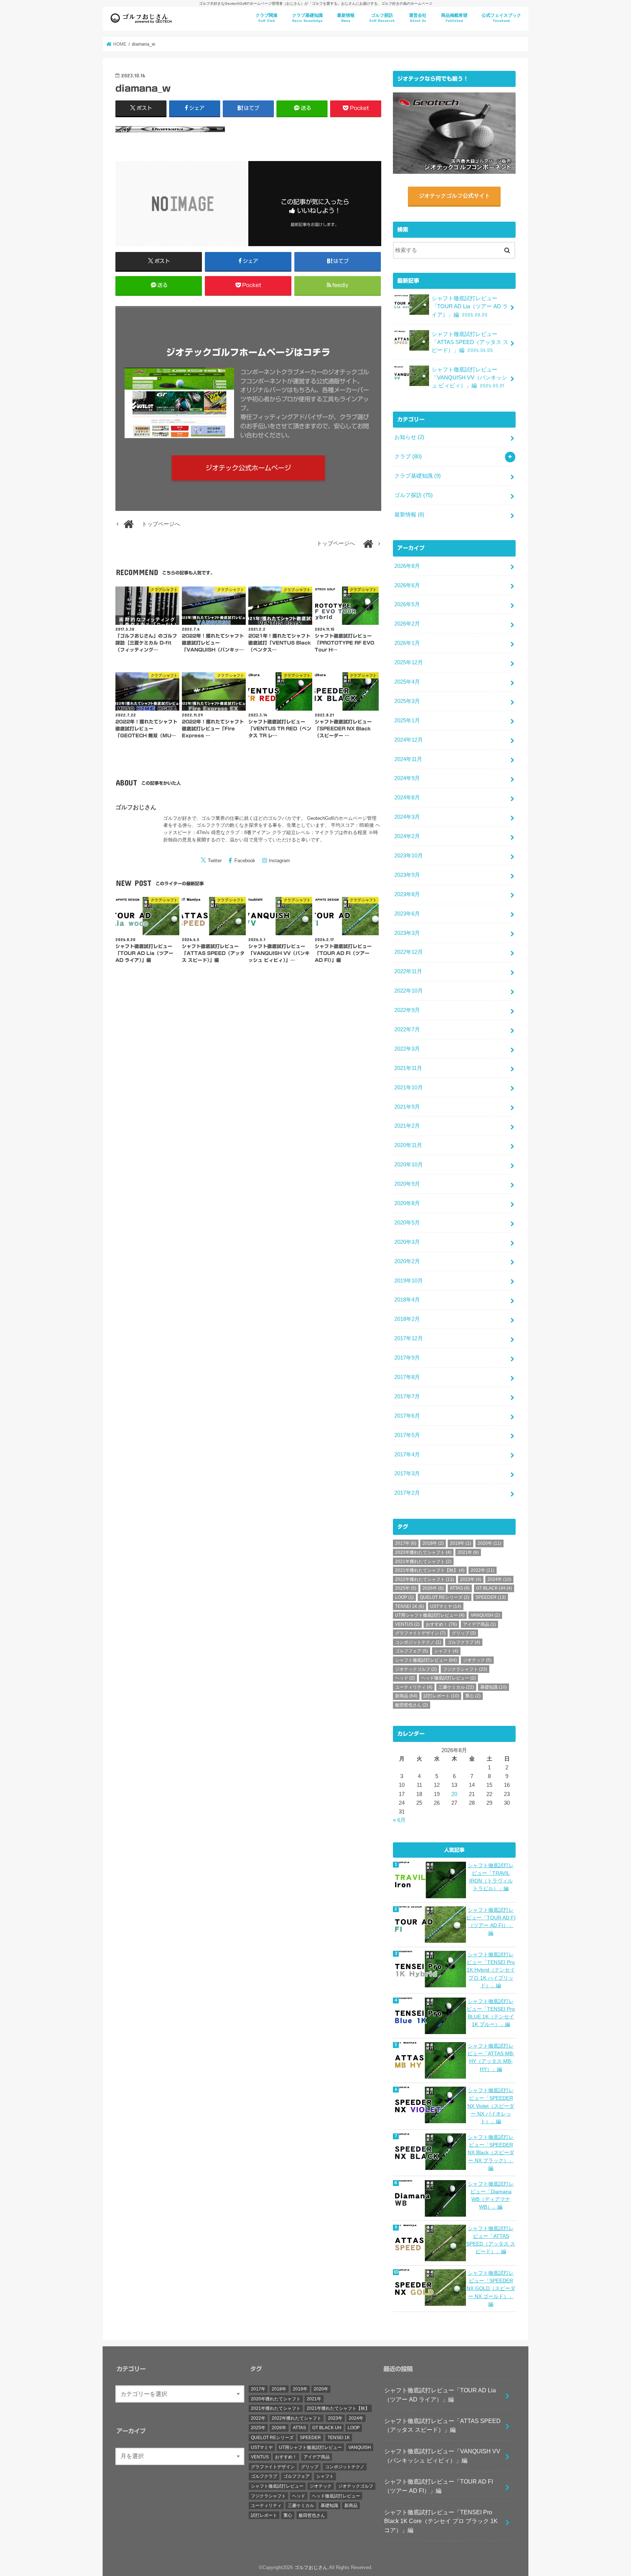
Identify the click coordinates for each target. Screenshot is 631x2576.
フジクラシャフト (465, 1669)
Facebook (245, 861)
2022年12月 (409, 952)
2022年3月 (407, 1049)
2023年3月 (407, 933)
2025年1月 (407, 721)
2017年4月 (407, 1455)
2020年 (489, 1543)
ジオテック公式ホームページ (248, 468)
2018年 (433, 1543)
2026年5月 (407, 604)
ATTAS (460, 1588)
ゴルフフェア (412, 1651)
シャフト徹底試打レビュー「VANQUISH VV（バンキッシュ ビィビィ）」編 (469, 378)
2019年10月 (409, 1281)
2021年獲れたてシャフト (423, 1562)
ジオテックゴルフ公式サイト (454, 196)
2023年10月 (409, 856)
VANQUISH (485, 1615)
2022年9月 (407, 1010)
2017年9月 (407, 1358)
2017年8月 (407, 1377)
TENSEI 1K (410, 1606)
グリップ (464, 1633)
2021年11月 (408, 1068)
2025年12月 (409, 662)
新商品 (406, 1696)
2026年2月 (407, 624)
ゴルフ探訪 (382, 18)
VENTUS (407, 1624)
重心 (473, 1696)
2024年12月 (409, 740)
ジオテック (477, 1660)
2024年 (499, 1579)
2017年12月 (409, 1338)
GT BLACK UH (494, 1588)
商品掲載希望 (454, 18)
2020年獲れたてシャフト (423, 1552)
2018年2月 (407, 1319)
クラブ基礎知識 (307, 18)
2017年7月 (407, 1396)
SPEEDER (491, 1597)
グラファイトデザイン (420, 1633)
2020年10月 (409, 1165)
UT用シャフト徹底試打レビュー (430, 1615)
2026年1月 (407, 643)
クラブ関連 (267, 18)
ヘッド (405, 1678)
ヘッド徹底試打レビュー (448, 1678)
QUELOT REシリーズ (445, 1597)
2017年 (406, 1543)
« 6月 (399, 1820)
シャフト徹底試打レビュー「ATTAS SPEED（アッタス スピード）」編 (470, 342)
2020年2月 (407, 1261)
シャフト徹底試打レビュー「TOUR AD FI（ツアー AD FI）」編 (439, 2486)
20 (454, 1794)
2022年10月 (409, 991)
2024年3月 (407, 817)
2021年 (468, 1552)
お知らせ (409, 437)
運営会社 (418, 18)
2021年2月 (407, 1126)
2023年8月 (407, 894)
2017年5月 (407, 1435)
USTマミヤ (446, 1606)
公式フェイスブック (501, 18)
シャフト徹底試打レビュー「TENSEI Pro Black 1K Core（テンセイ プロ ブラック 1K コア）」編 (441, 2521)
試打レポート (441, 1696)
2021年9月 (407, 1107)
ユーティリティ (414, 1687)
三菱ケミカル (456, 1687)
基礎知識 (494, 1687)
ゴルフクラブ (464, 1642)
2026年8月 (407, 566)
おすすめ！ (441, 1624)
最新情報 (346, 18)
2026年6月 (407, 585)
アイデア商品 (479, 1624)
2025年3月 (407, 701)
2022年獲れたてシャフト (425, 1579)
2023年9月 (407, 875)
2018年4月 (407, 1300)
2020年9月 (407, 1184)
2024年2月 (407, 836)
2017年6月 (407, 1416)
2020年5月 (407, 1223)
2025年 (406, 1588)
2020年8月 (407, 1203)
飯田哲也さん (412, 1705)
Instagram (279, 861)
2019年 (460, 1543)
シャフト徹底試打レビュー (426, 1660)
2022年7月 (407, 1029)
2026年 (433, 1588)
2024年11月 (408, 759)
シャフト (446, 1651)
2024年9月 (407, 778)
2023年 (471, 1579)
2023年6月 (407, 914)
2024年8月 (407, 798)
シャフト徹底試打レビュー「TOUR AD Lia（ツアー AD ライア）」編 (470, 306)
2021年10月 (409, 1088)
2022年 (483, 1570)
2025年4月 (407, 682)
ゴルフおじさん (136, 807)
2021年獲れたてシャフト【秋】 (430, 1570)
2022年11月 (408, 971)
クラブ (408, 456)
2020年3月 (407, 1242)
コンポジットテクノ (418, 1642)
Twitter (215, 861)
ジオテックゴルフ (416, 1669)
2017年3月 (407, 1474)
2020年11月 (408, 1145)
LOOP (404, 1597)
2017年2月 (407, 1493)
